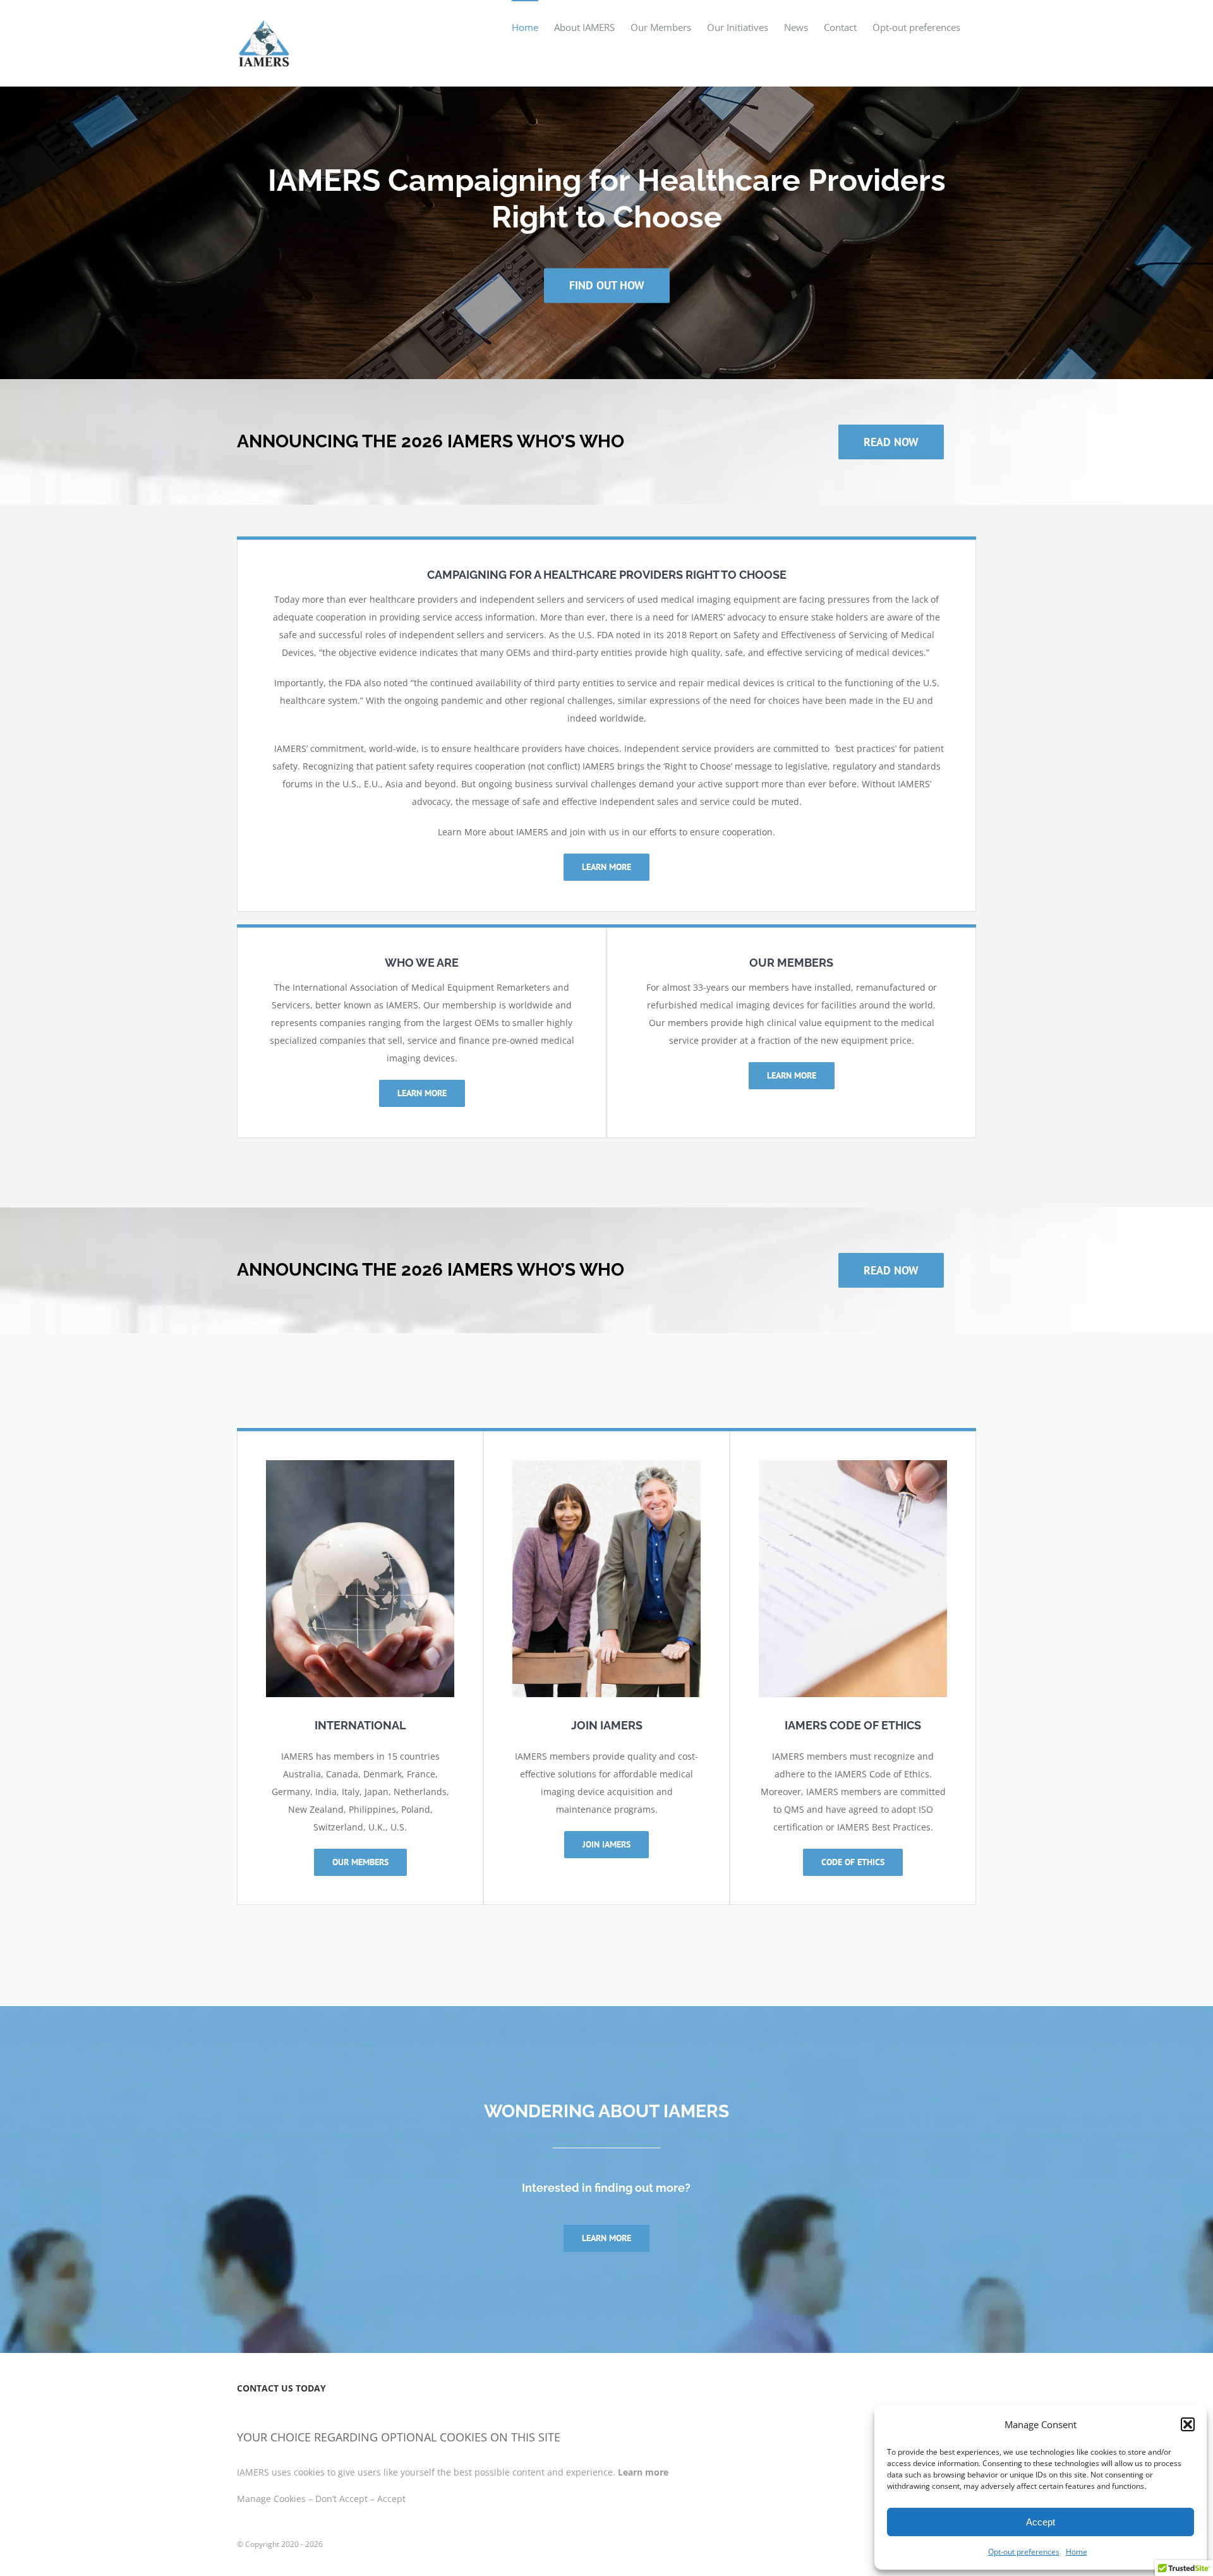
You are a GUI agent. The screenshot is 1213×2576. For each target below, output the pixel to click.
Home (1077, 2552)
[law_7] (360, 1464)
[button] (1188, 2424)
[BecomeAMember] (606, 1464)
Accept (1041, 2522)
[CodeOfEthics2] (853, 1464)
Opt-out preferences (1024, 2552)
